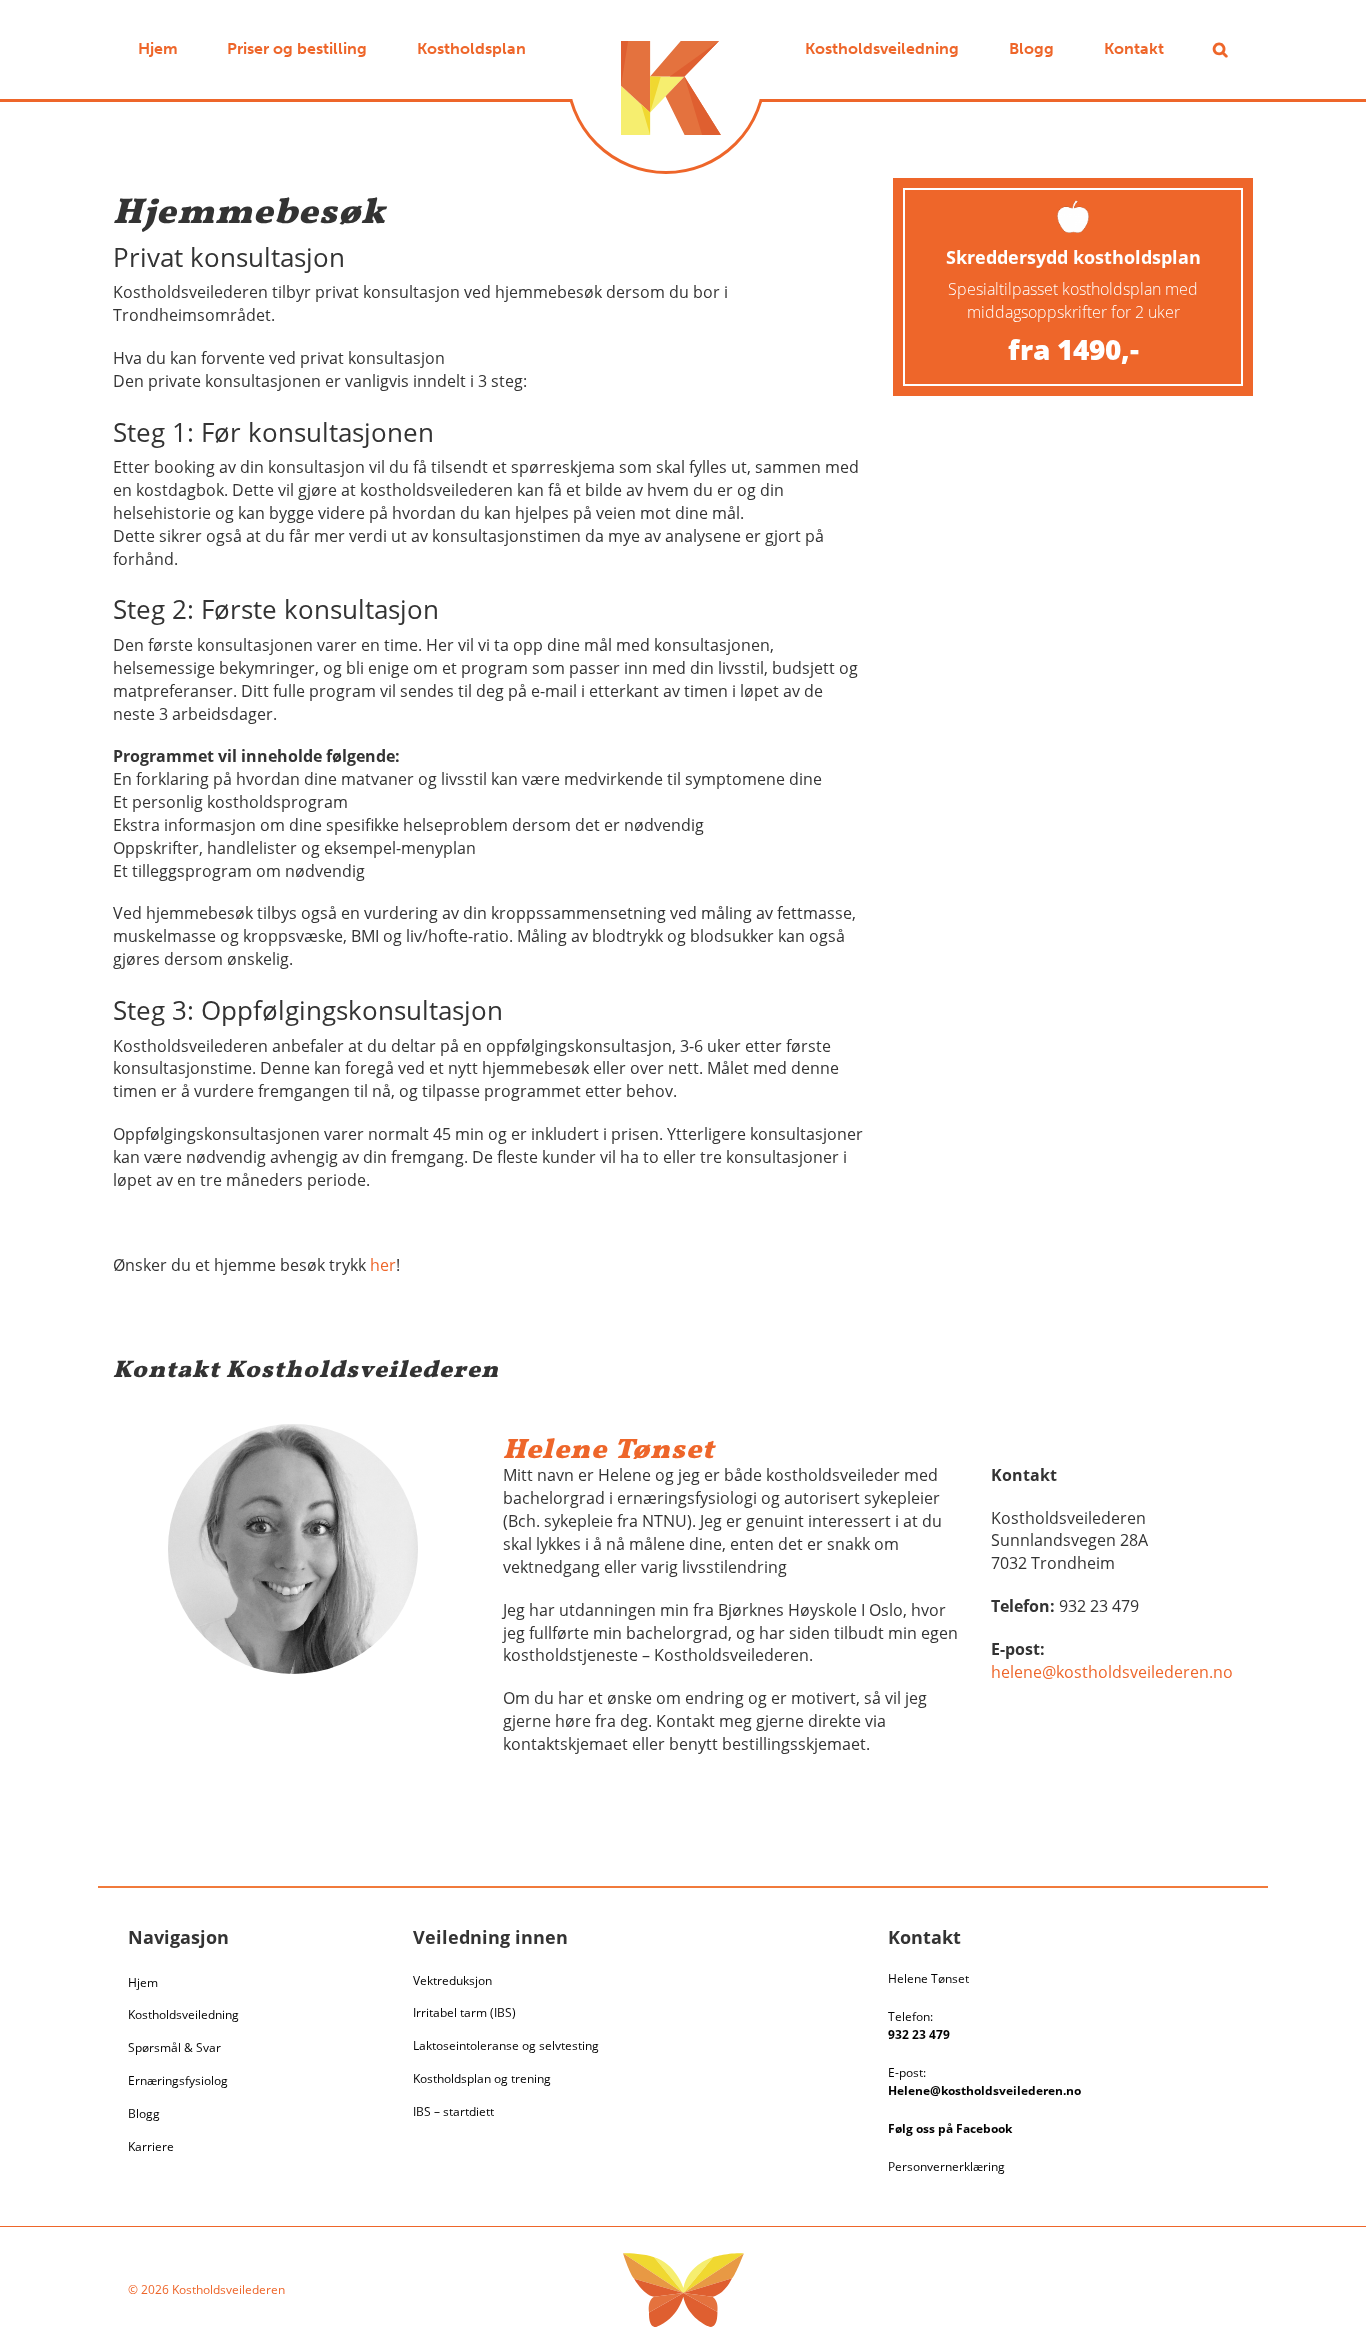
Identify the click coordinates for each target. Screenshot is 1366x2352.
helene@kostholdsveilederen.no (1112, 1672)
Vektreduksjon (452, 1980)
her (383, 1265)
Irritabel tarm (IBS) (464, 2012)
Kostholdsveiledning (183, 2014)
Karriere (151, 2146)
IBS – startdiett (453, 2111)
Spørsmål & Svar (174, 2047)
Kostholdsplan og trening (482, 2078)
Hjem (143, 1982)
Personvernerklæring (946, 2166)
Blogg (144, 2113)
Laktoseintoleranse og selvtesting (506, 2045)
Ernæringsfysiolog (178, 2080)
